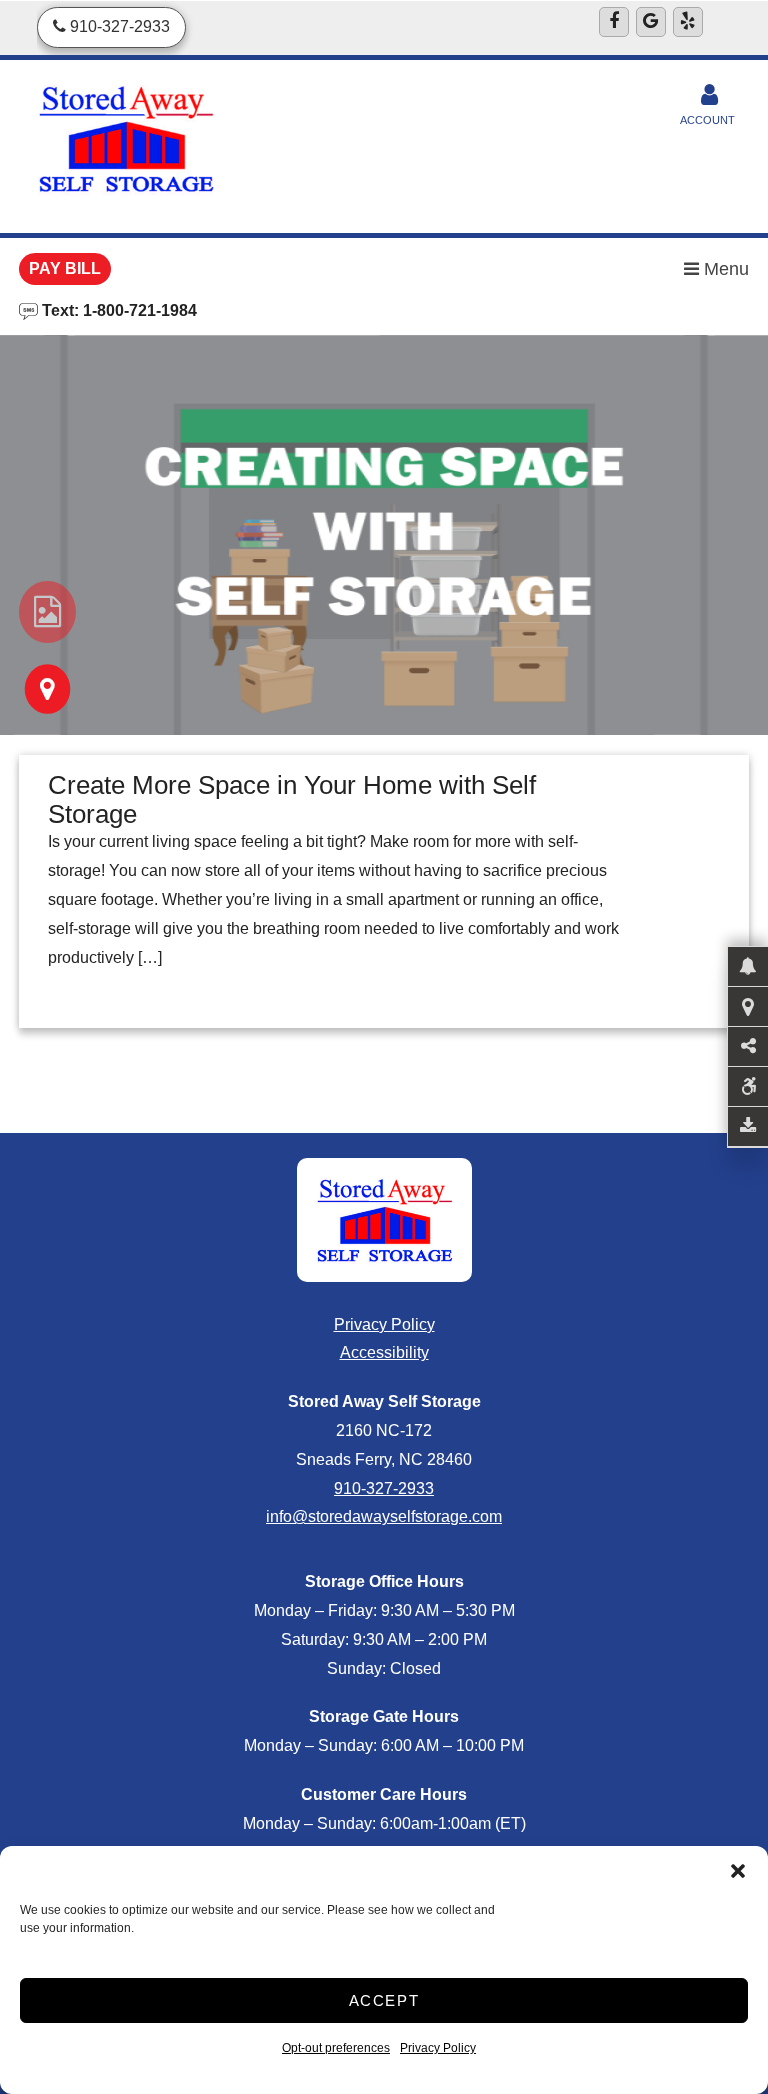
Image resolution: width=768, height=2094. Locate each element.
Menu (724, 269)
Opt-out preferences (336, 2048)
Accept (384, 2000)
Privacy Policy (438, 2048)
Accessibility (384, 1352)
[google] (651, 22)
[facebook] (614, 22)
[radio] (47, 612)
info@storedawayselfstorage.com (384, 1516)
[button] (738, 1871)
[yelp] (688, 22)
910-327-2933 (384, 1488)
